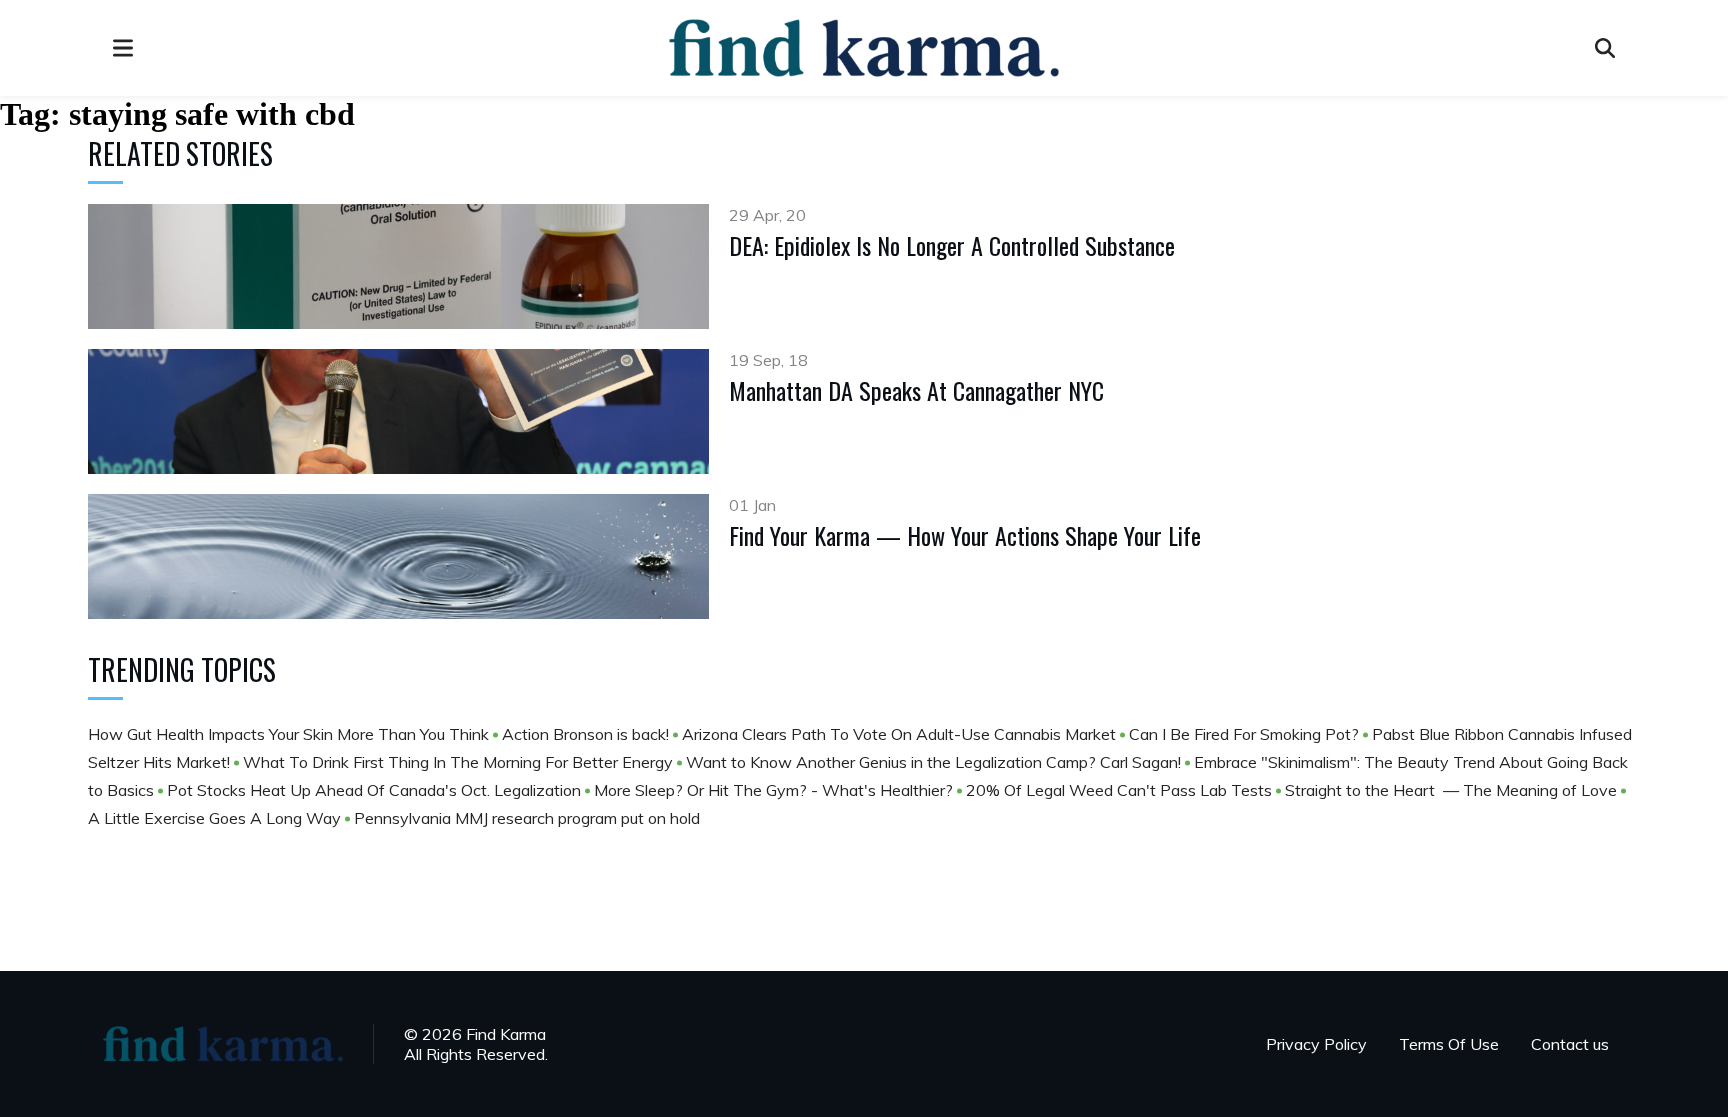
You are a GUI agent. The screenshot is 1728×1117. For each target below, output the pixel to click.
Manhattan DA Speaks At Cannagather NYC (916, 390)
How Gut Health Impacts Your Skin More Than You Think (290, 734)
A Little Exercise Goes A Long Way (216, 818)
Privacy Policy (1316, 1044)
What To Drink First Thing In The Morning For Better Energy (460, 762)
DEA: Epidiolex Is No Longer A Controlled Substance (952, 245)
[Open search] (1605, 48)
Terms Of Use (1449, 1044)
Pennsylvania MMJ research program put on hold (527, 818)
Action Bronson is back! (587, 734)
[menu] (123, 48)
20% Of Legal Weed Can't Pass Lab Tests (1121, 790)
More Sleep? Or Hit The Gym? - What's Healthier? (775, 790)
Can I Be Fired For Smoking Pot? (1246, 734)
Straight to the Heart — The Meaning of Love (1453, 790)
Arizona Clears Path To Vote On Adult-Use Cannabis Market (901, 734)
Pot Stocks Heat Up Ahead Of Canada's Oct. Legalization (376, 790)
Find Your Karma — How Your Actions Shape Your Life (965, 535)
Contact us (1570, 1044)
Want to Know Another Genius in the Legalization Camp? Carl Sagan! (935, 762)
